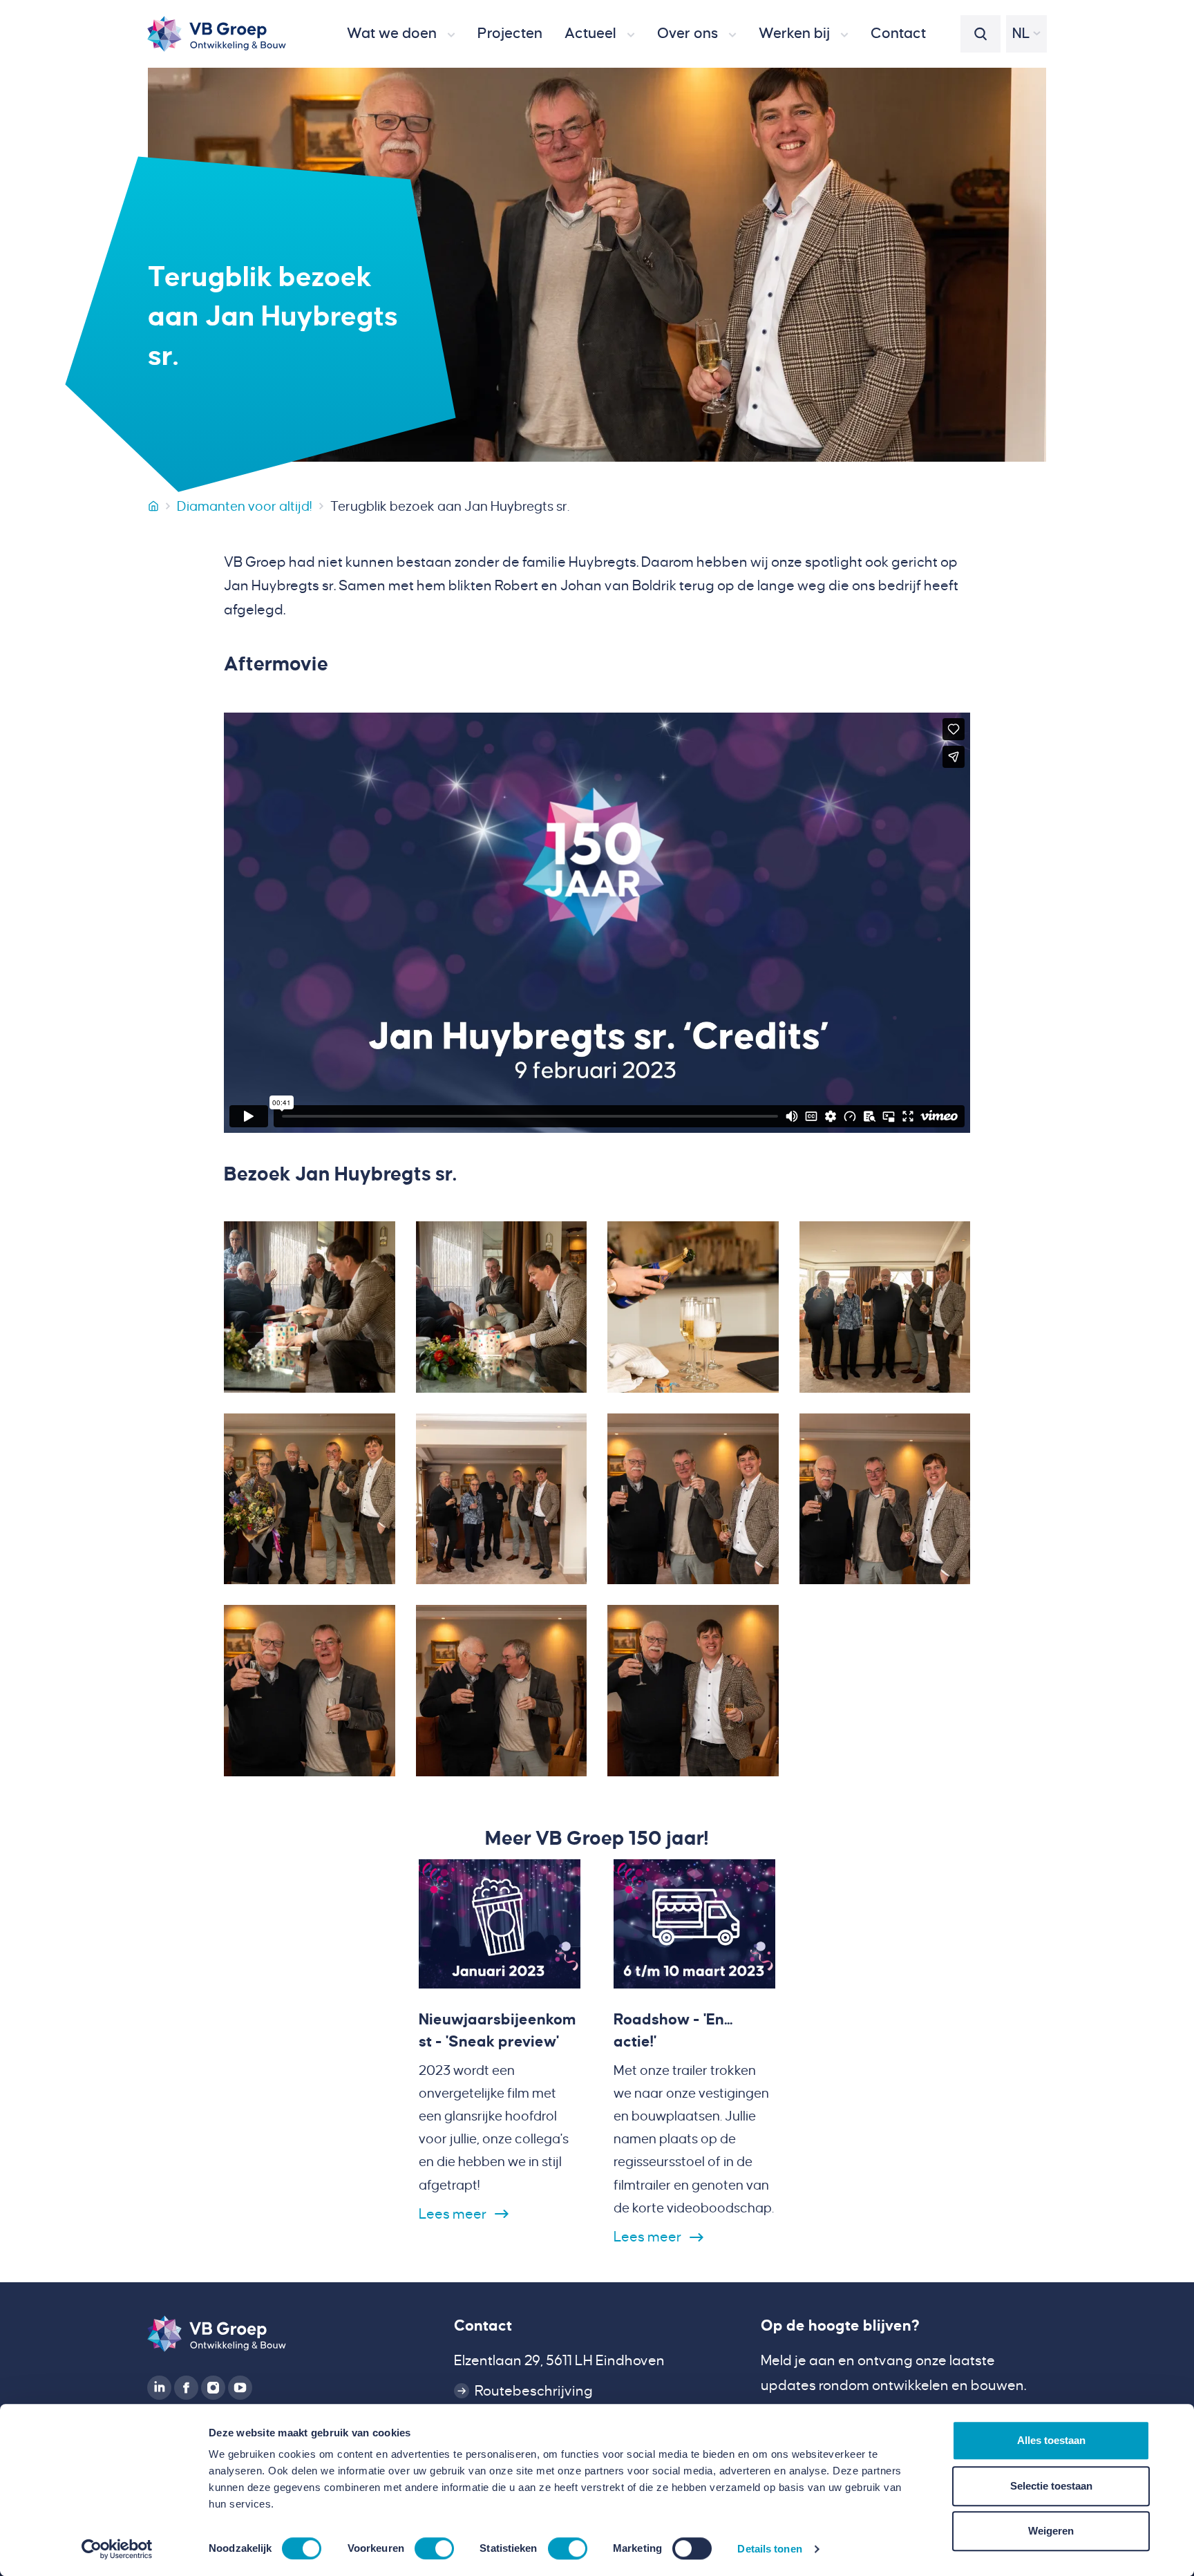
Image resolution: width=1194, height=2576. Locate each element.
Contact (483, 2326)
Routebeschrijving (534, 2391)
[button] (401, 34)
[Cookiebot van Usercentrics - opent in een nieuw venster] (117, 2549)
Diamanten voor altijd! (245, 506)
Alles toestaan (1051, 2440)
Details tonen (769, 2549)
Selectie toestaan (1051, 2486)
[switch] (434, 2548)
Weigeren (1051, 2531)
